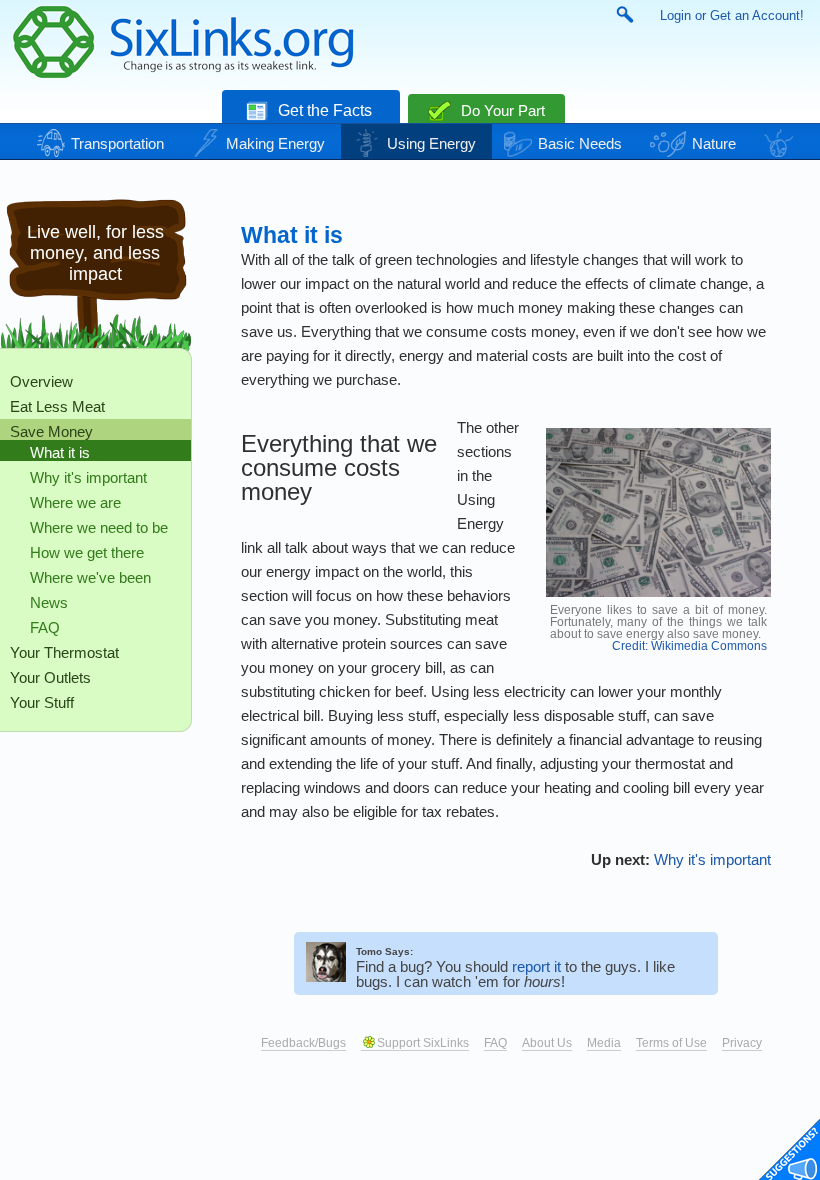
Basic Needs (580, 143)
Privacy (742, 1043)
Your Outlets (50, 677)
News (49, 602)
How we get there (87, 552)
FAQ (45, 627)
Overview (41, 381)
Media (604, 1043)
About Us (547, 1043)
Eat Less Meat (57, 406)
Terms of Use (671, 1043)
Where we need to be (99, 527)
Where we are (75, 502)
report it (536, 966)
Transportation (117, 143)
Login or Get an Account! (732, 15)
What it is (60, 452)
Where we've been (90, 577)
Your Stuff (42, 702)
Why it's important (88, 477)
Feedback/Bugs (303, 1043)
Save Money (51, 431)
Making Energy (275, 143)
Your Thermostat (64, 652)
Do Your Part (501, 110)
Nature (714, 143)
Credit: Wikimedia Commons (689, 646)
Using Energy (431, 143)
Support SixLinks (423, 1043)
